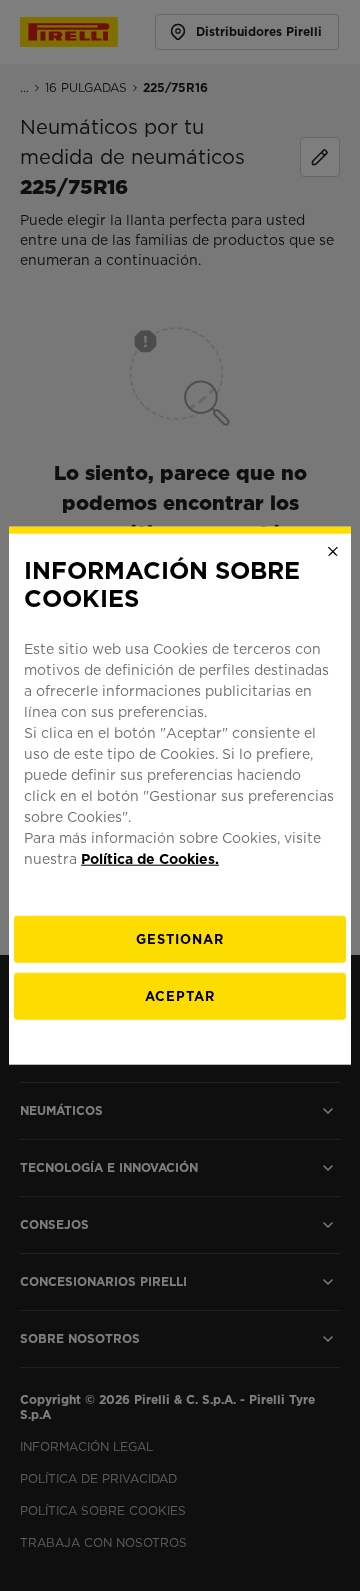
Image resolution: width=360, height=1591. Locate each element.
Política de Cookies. (150, 859)
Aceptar (180, 996)
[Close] (333, 551)
